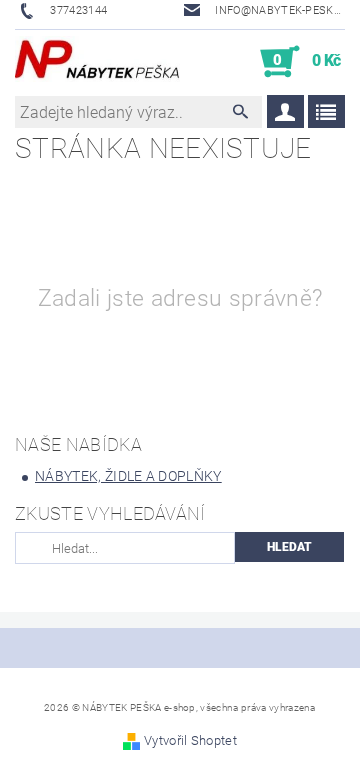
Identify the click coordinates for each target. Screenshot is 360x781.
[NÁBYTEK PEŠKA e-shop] (97, 62)
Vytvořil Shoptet (190, 740)
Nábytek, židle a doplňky (128, 476)
